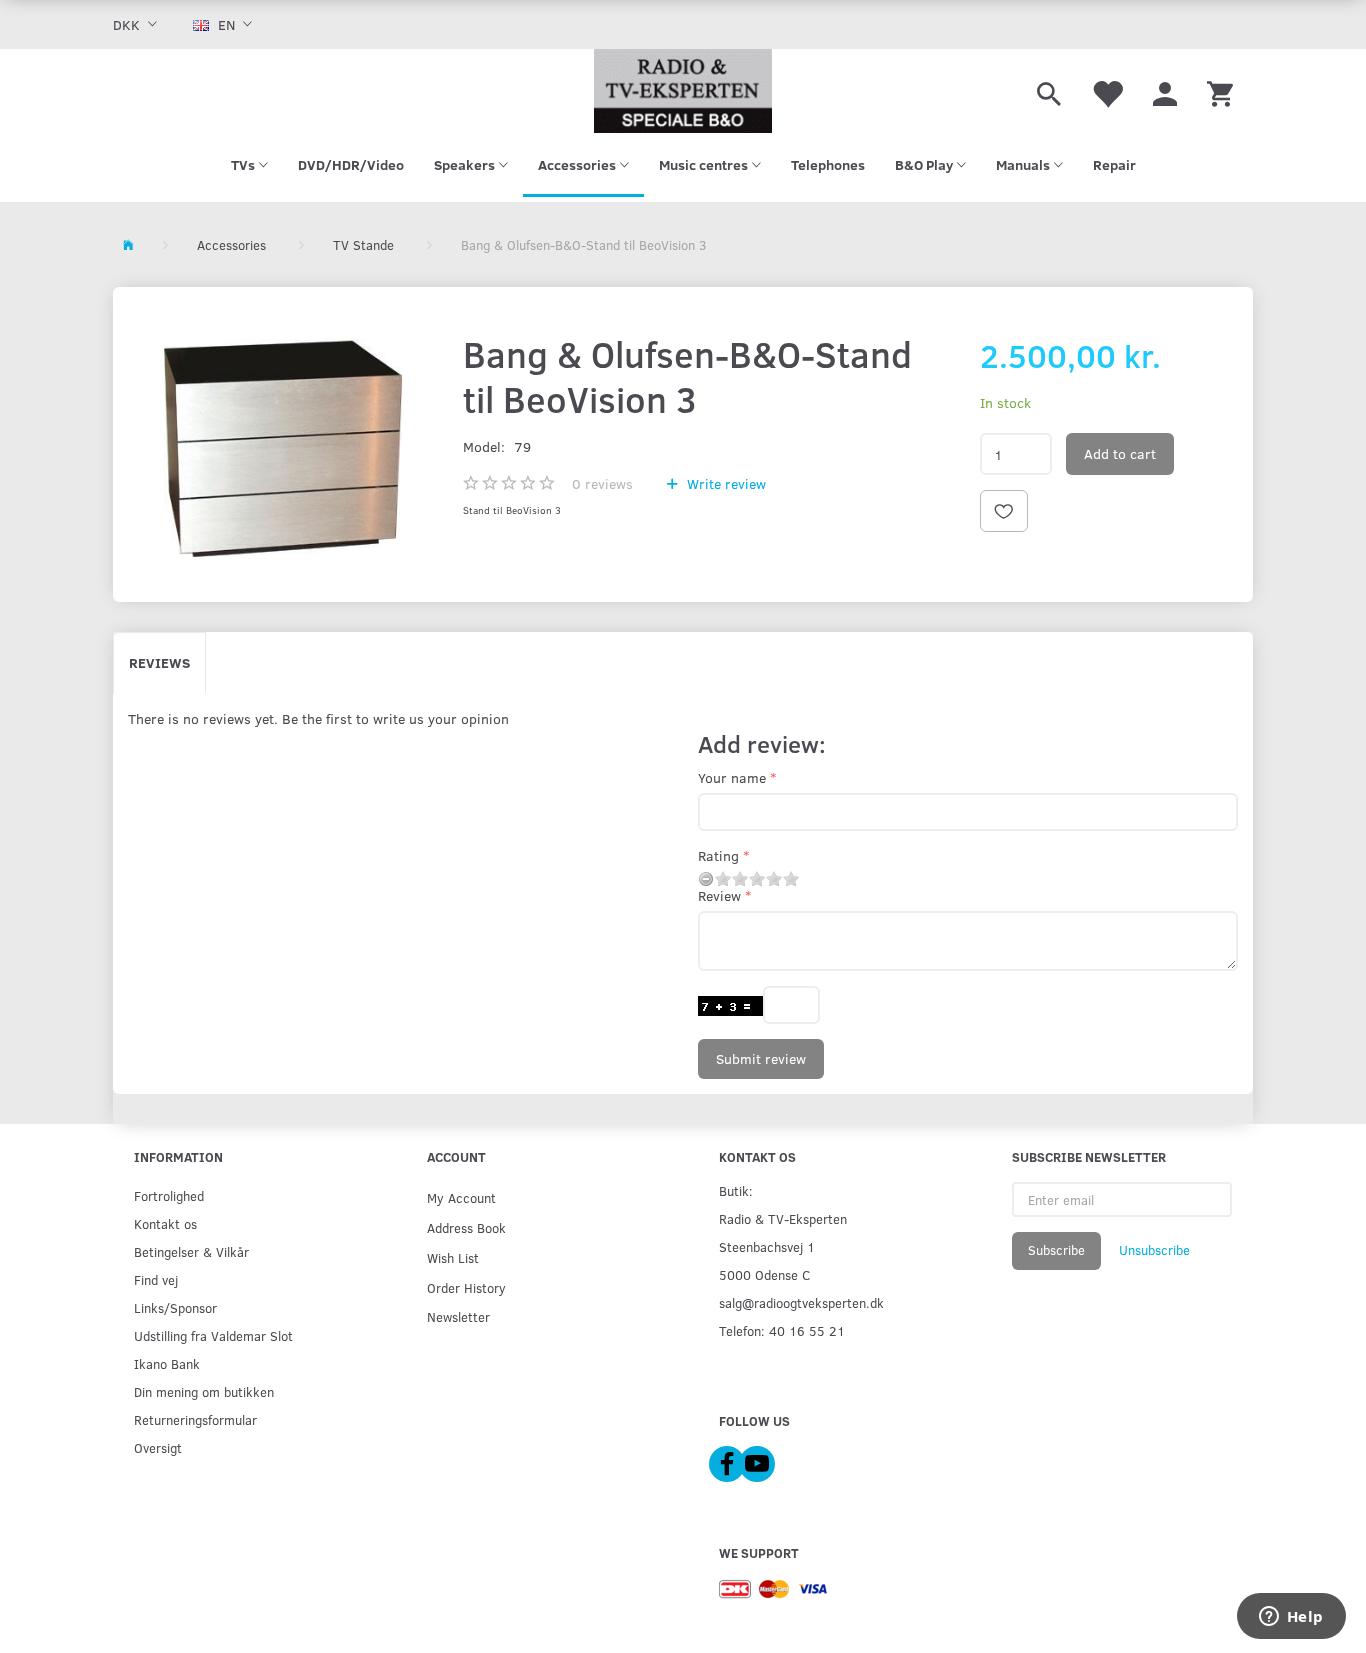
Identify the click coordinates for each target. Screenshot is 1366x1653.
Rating (718, 855)
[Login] (1165, 91)
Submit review (761, 1058)
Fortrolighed (169, 1195)
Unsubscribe (1154, 1250)
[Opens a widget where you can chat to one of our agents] (1291, 1618)
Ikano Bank (167, 1363)
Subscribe (1056, 1250)
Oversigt (158, 1447)
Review (719, 895)
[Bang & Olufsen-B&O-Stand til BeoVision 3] (283, 444)
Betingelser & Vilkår (191, 1251)
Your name (732, 777)
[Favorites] (1107, 91)
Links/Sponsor (175, 1307)
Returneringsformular (195, 1419)
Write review (724, 483)
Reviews (159, 662)
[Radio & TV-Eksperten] (683, 91)
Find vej (156, 1279)
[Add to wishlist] (1004, 511)
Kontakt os (165, 1223)
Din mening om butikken (204, 1391)
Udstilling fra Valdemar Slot (213, 1335)
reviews (602, 483)
